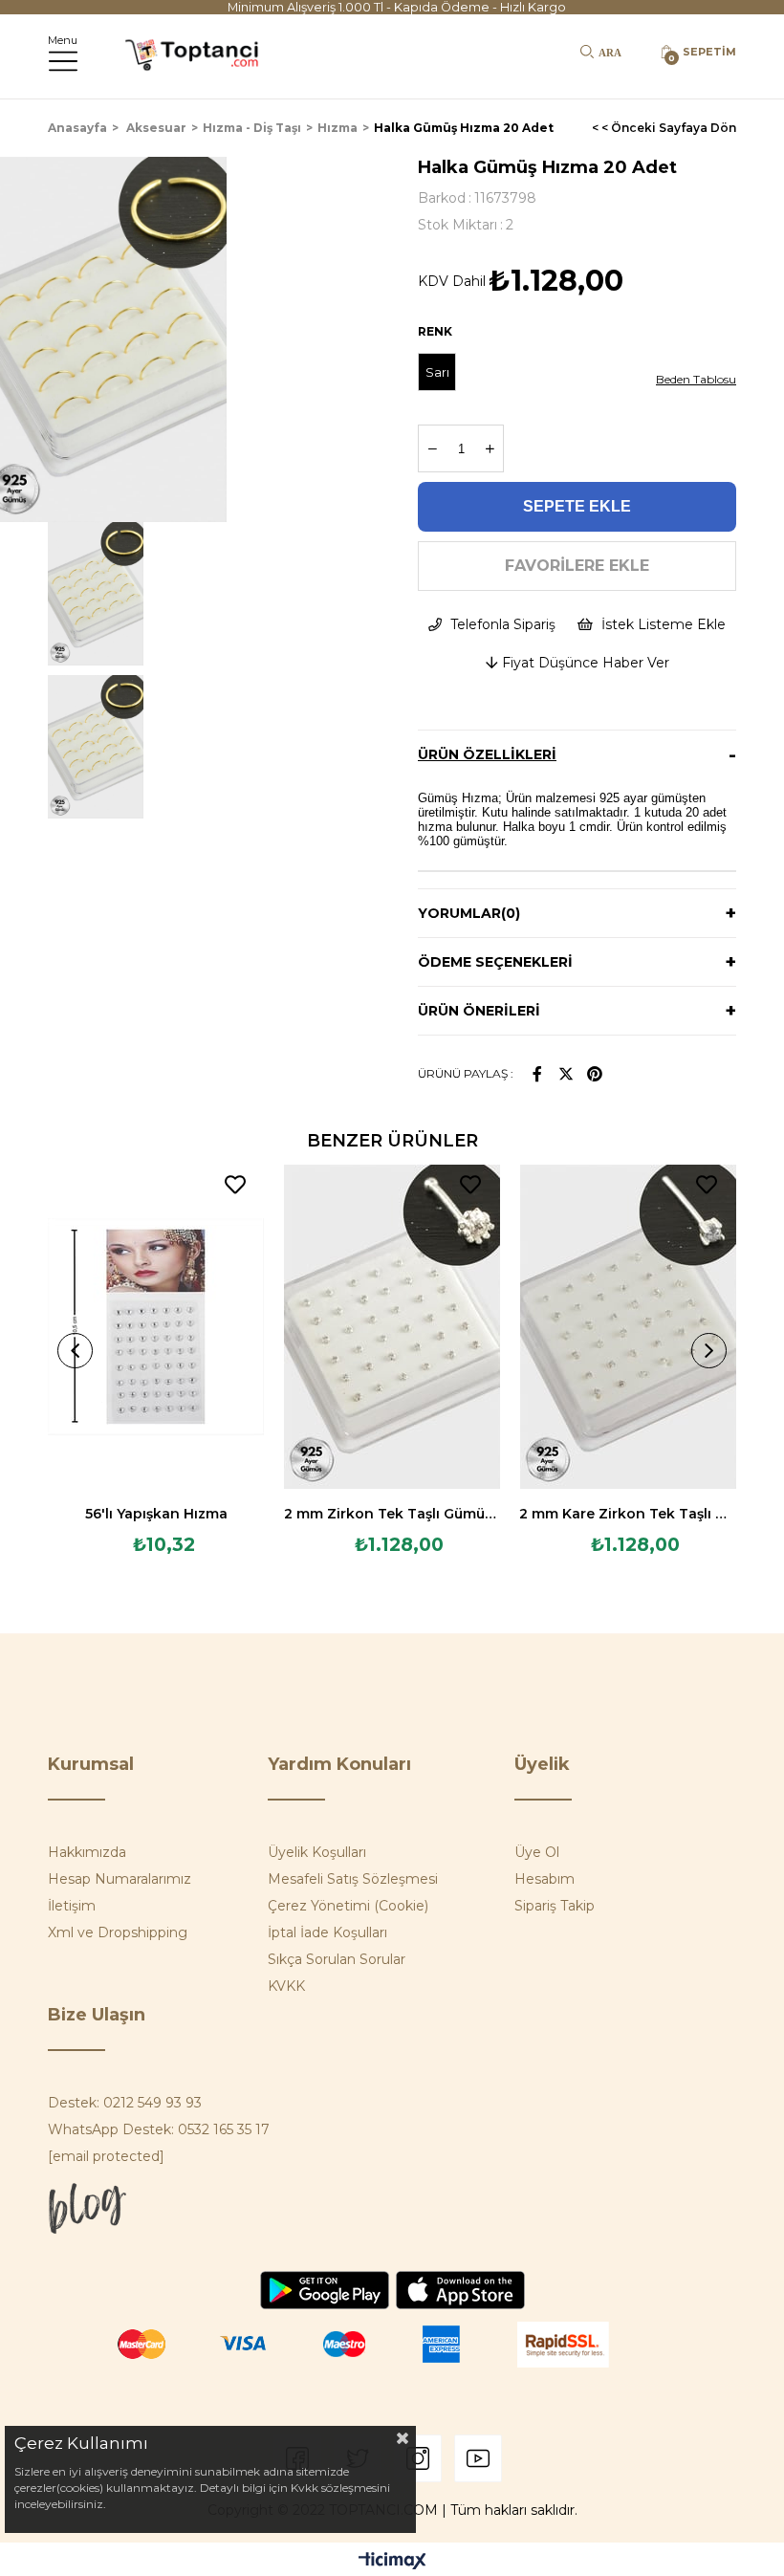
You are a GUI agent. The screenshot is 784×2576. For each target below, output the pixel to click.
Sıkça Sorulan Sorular (337, 1959)
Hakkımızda (87, 1852)
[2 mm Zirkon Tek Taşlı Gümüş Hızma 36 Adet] (392, 1327)
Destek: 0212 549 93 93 (125, 2103)
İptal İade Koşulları (327, 1932)
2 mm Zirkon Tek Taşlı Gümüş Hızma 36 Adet (392, 1514)
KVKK (286, 1986)
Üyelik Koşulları (317, 1852)
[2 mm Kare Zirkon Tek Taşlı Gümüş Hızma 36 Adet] (628, 1327)
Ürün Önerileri (479, 1011)
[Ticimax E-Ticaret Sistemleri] (392, 2562)
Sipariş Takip (555, 1906)
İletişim (72, 1906)
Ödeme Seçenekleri (495, 962)
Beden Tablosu (696, 379)
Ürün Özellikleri (487, 754)
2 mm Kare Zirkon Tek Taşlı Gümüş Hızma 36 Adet (628, 1514)
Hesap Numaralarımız (120, 1879)
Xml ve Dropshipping (118, 1932)
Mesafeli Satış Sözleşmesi (353, 1879)
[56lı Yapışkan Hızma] (156, 1327)
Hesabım (544, 1879)
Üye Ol (537, 1852)
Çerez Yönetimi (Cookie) (348, 1906)
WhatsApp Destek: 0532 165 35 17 (159, 2129)
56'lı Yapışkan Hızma (156, 1514)
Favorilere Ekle (235, 1185)
